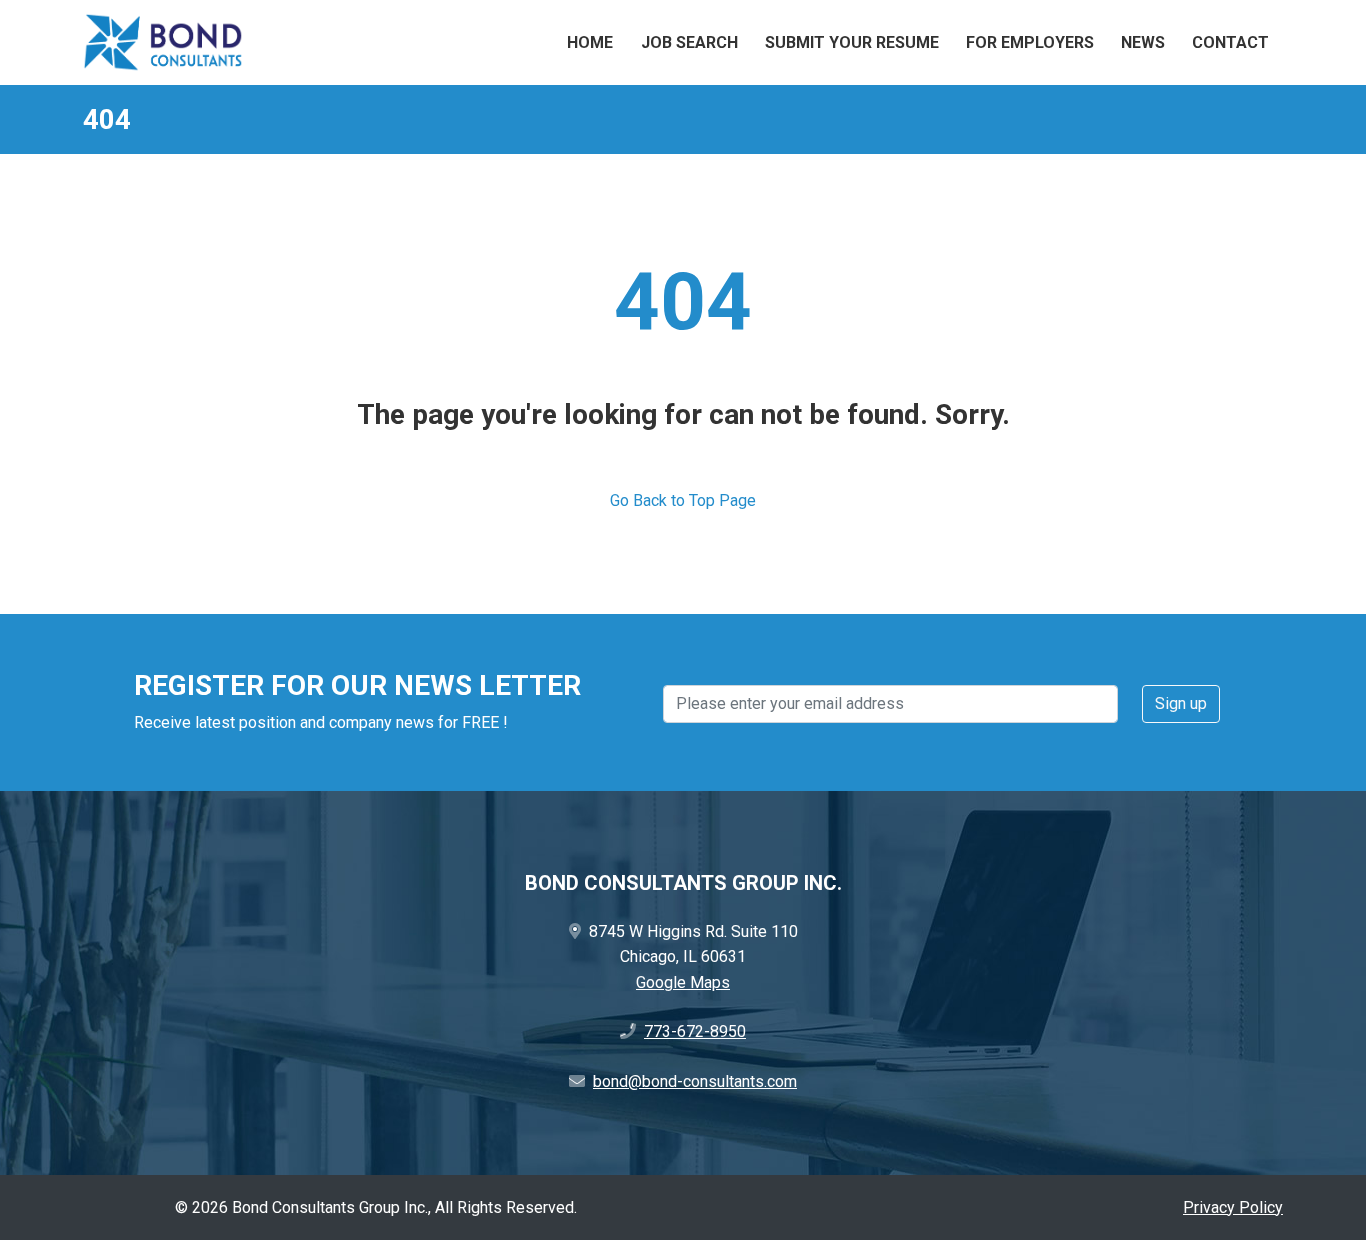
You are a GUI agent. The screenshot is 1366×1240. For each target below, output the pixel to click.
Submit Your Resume (852, 42)
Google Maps (683, 982)
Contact (1230, 42)
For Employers (1030, 42)
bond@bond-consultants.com (695, 1081)
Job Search (689, 42)
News (1143, 42)
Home (590, 42)
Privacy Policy (1233, 1207)
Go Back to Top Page (683, 500)
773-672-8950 (695, 1031)
